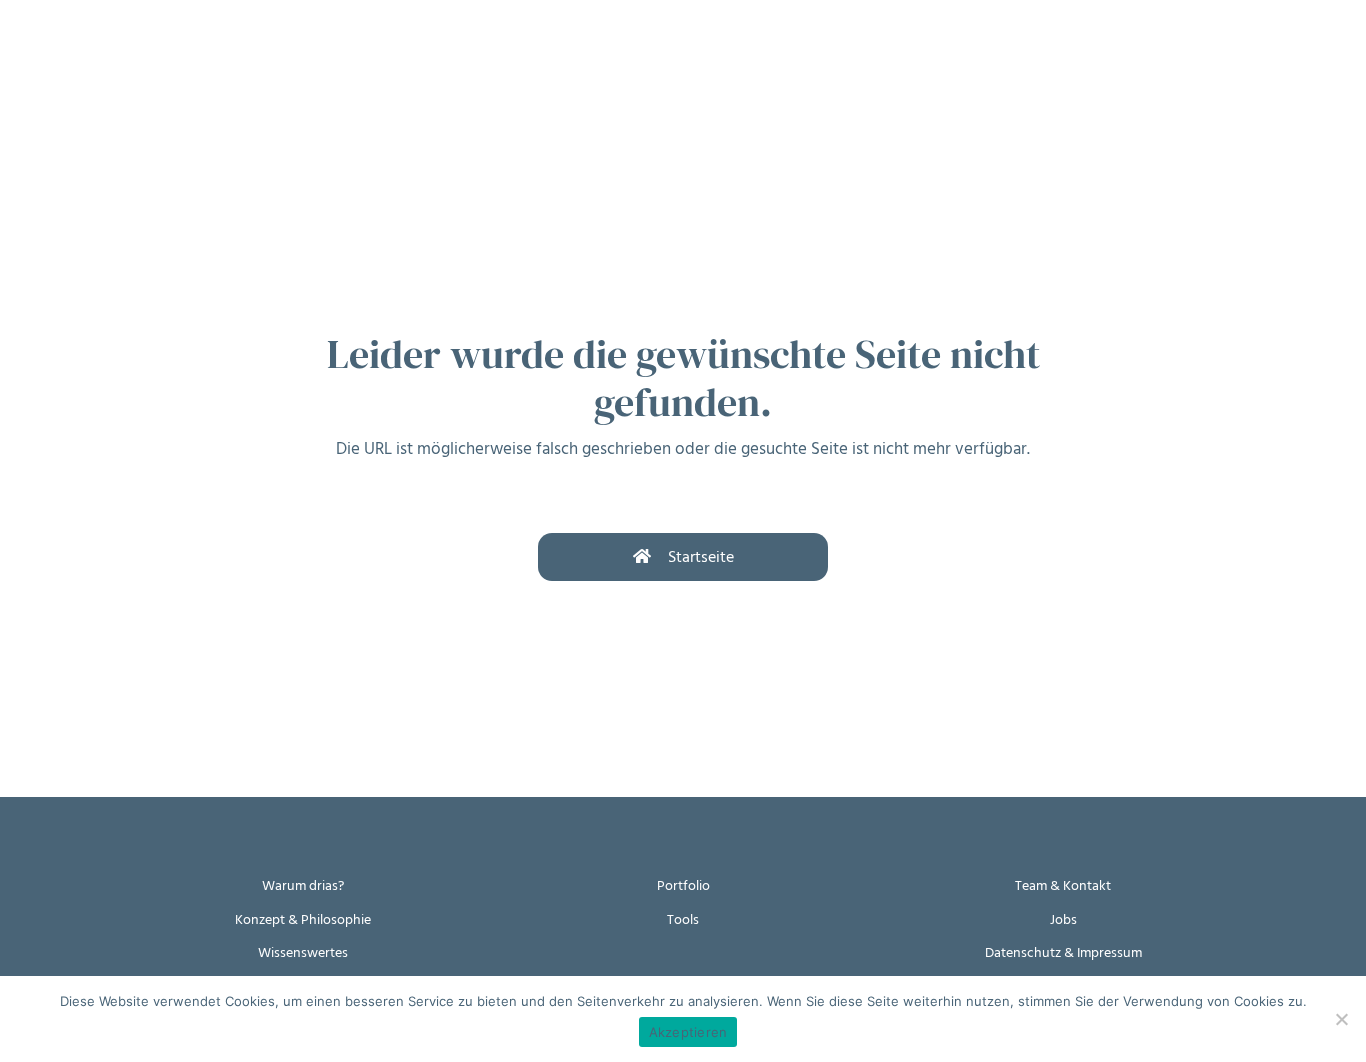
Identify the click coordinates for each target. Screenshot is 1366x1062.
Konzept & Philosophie (303, 919)
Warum (107, 57)
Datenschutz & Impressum (1063, 952)
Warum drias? (303, 885)
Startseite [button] (701, 557)
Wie (189, 57)
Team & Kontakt (1063, 885)
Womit (268, 57)
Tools (683, 919)
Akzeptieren (688, 1032)
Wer (350, 57)
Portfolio (683, 885)
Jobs (1063, 919)
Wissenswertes (303, 952)
